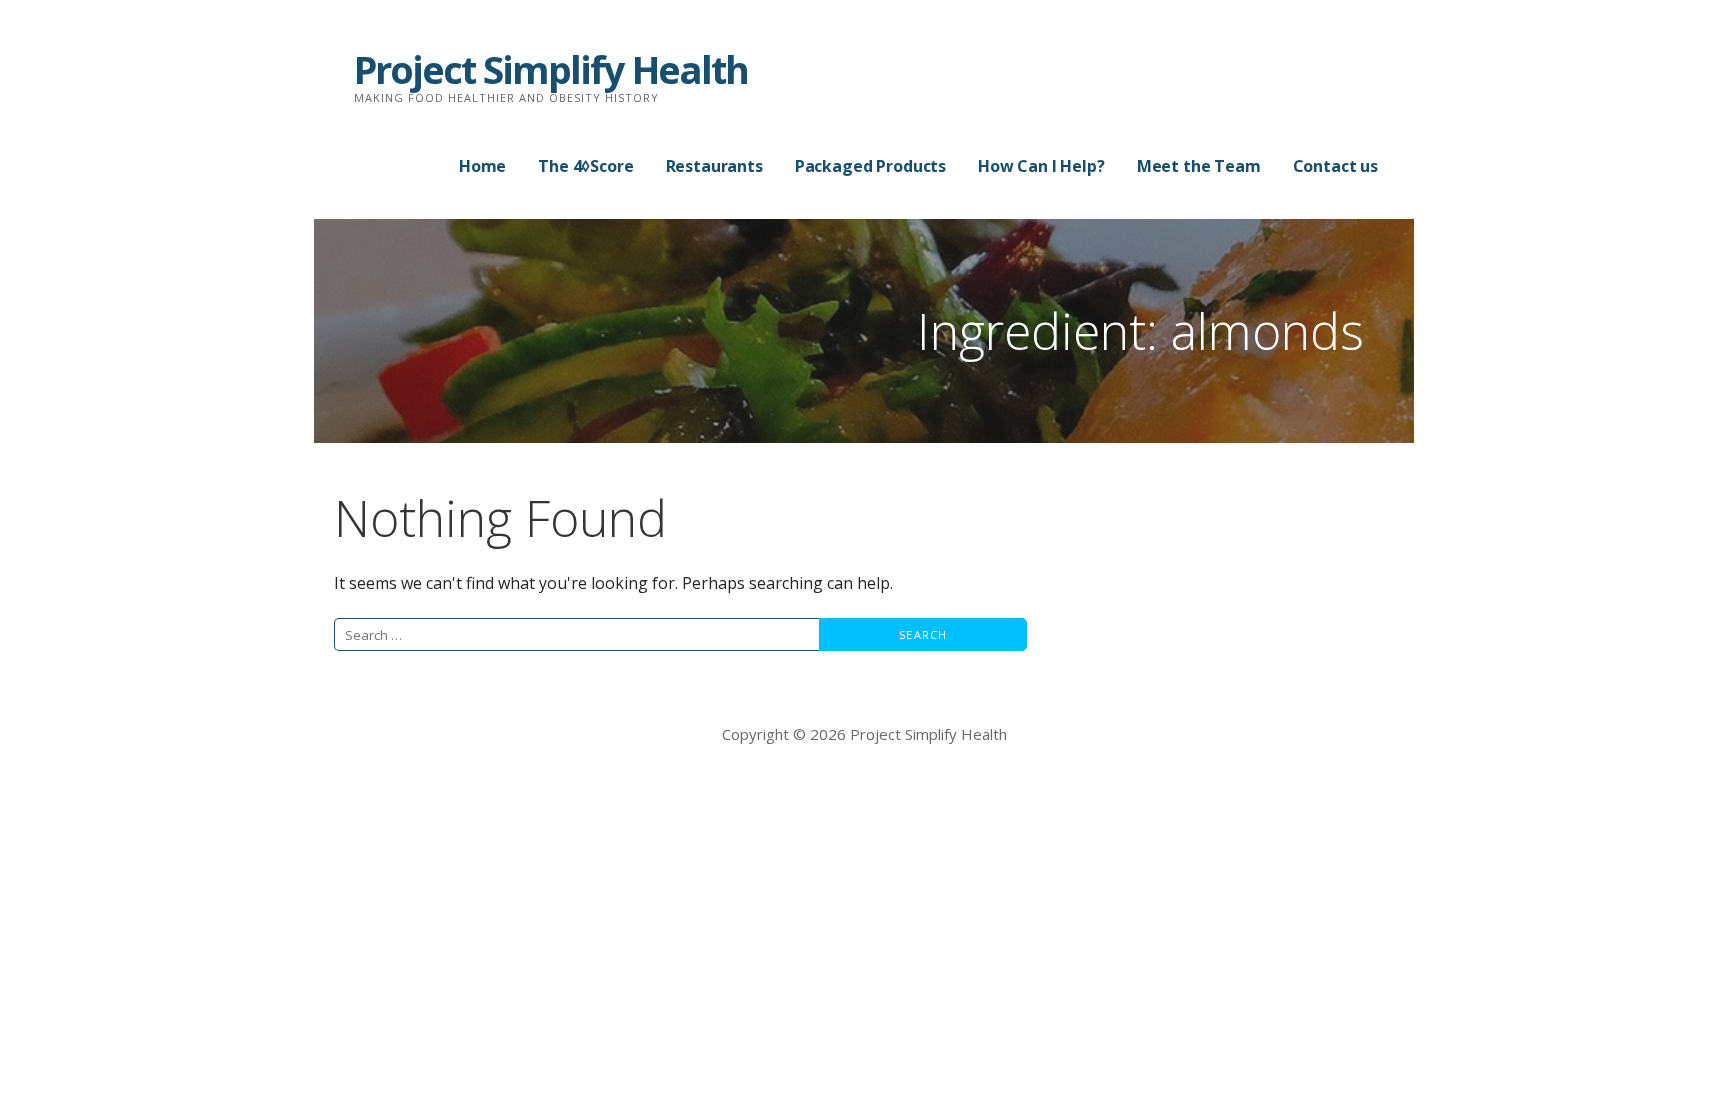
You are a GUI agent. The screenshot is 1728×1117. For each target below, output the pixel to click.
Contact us (1335, 166)
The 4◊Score (585, 166)
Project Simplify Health (551, 69)
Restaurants (714, 166)
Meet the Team (1199, 166)
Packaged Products (870, 166)
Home (482, 166)
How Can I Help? (1041, 166)
